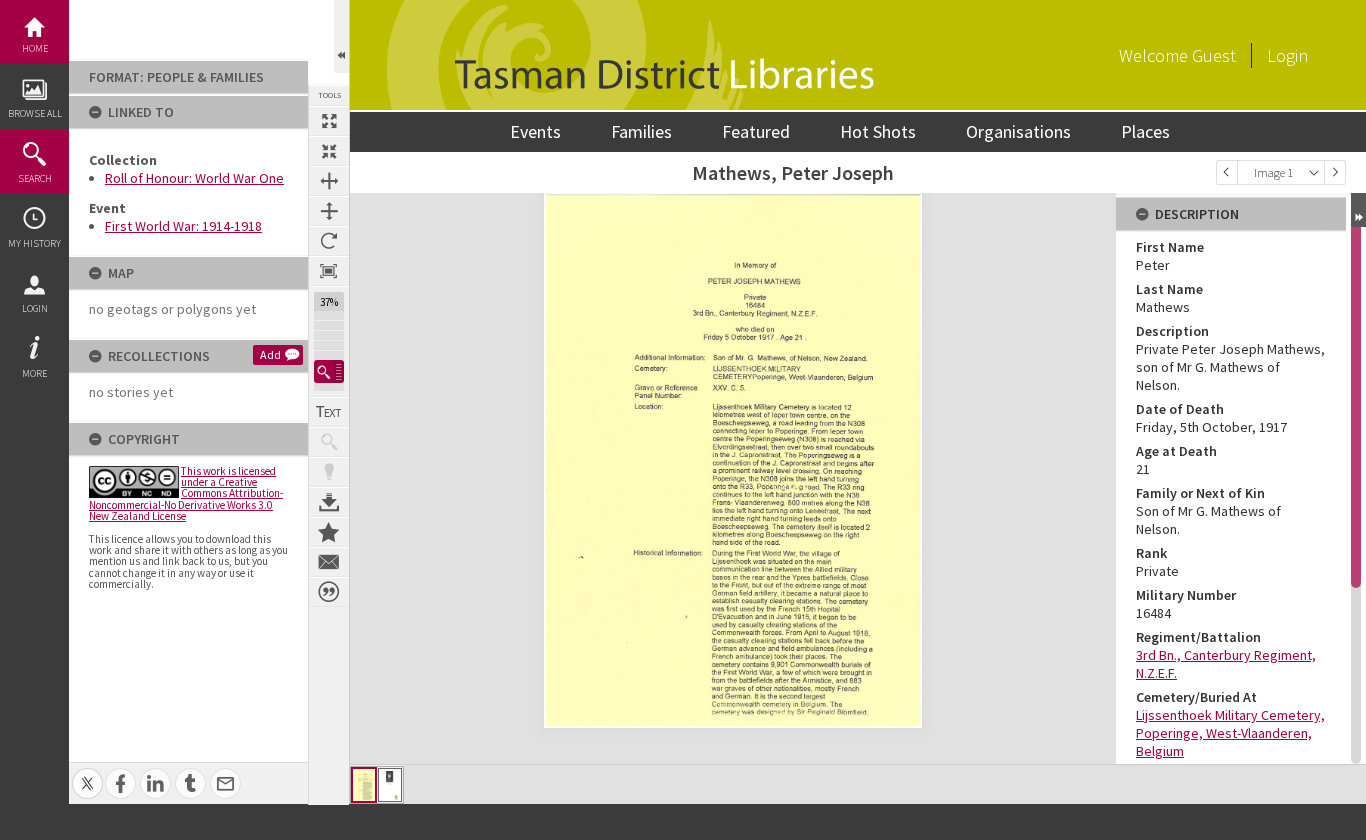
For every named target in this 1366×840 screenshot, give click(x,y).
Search (35, 178)
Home (35, 48)
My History (34, 243)
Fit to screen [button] (329, 151)
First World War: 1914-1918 (183, 226)
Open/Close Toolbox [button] (341, 36)
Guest (1214, 55)
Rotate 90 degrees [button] (329, 241)
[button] (329, 371)
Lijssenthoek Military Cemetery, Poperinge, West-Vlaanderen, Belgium (1230, 733)
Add (270, 354)
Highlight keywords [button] (329, 472)
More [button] (34, 373)
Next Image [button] (1335, 172)
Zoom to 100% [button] (329, 271)
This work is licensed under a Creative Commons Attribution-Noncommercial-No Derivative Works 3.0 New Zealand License (186, 493)
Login (35, 308)
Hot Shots (878, 131)
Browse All (35, 113)
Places (1145, 131)
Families (641, 131)
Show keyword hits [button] (329, 442)
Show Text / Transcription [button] (329, 412)
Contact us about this (329, 562)
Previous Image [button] (1227, 172)
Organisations (1018, 131)
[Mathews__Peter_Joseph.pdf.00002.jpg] (390, 785)
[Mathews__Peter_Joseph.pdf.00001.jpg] (364, 785)
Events (535, 131)
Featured (756, 131)
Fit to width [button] (329, 181)
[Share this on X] (87, 772)
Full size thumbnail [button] (329, 121)
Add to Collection (329, 532)
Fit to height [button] (329, 211)
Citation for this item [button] (329, 592)
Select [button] (1314, 172)
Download (329, 502)
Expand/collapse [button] (1358, 210)
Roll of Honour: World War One (194, 178)
